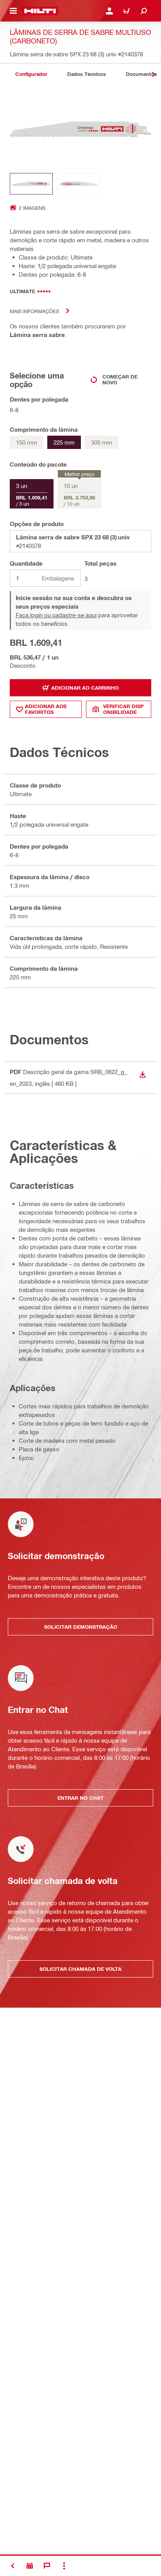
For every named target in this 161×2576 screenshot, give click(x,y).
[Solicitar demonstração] (30, 2566)
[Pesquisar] (144, 11)
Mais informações (34, 311)
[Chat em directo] (47, 2566)
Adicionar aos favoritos (46, 709)
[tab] (31, 74)
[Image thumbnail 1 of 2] (31, 184)
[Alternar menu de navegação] (13, 11)
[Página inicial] (40, 11)
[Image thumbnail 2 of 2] (79, 184)
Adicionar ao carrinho (85, 688)
